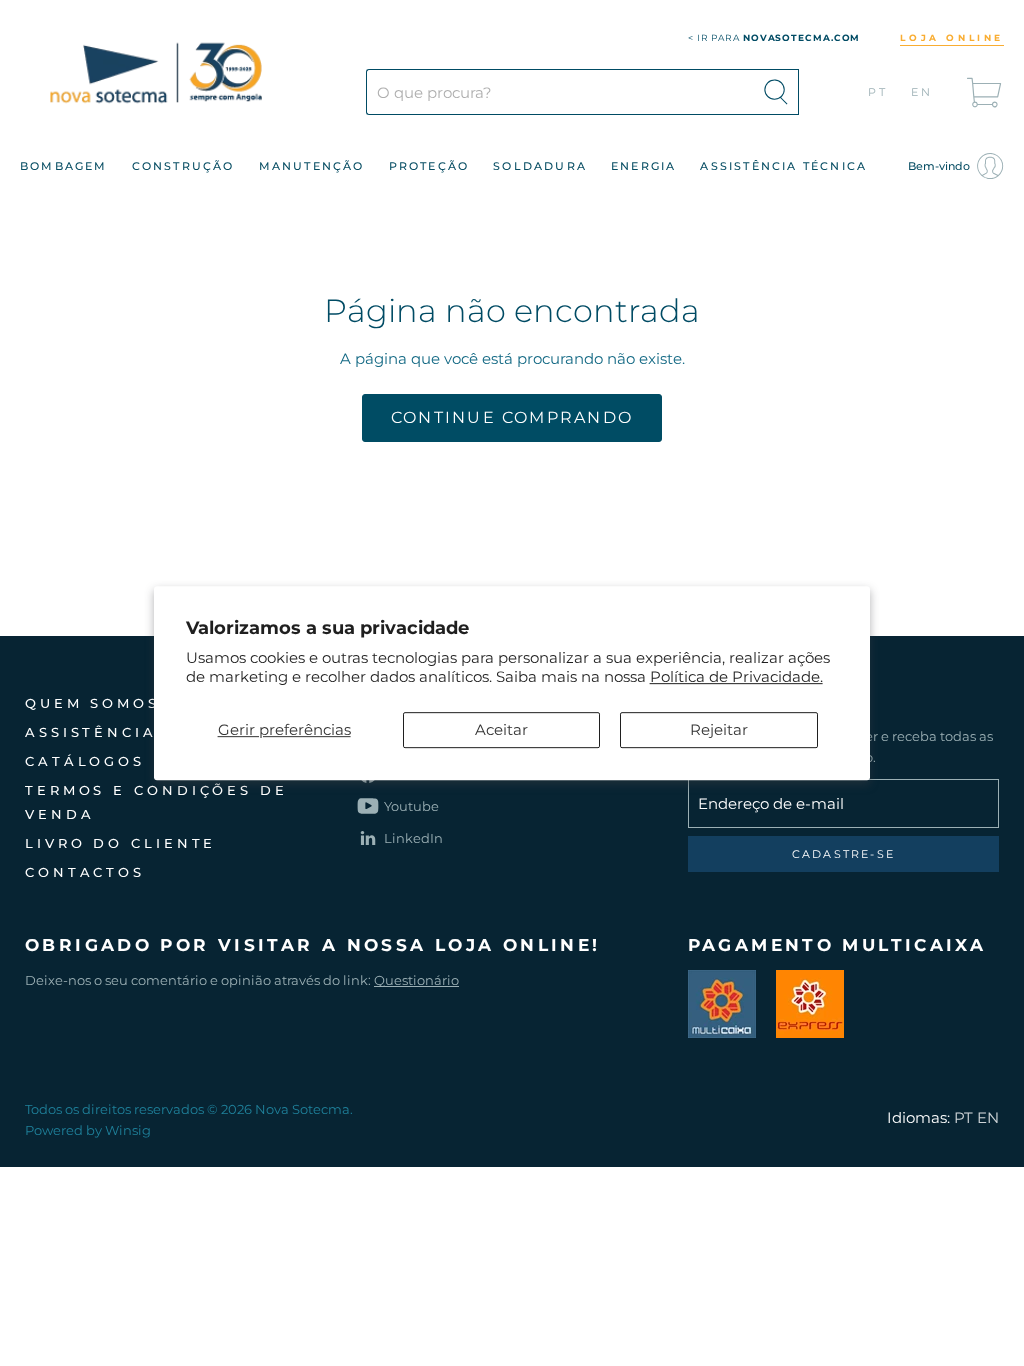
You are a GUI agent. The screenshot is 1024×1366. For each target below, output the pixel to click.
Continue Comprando (512, 417)
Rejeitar (719, 729)
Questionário (416, 980)
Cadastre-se (843, 854)
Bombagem (64, 166)
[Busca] (776, 92)
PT (878, 92)
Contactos (85, 872)
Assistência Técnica (783, 166)
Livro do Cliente (120, 843)
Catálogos (85, 761)
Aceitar (501, 729)
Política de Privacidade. (736, 676)
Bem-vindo (940, 166)
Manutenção (312, 166)
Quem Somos (92, 703)
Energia (643, 166)
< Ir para (774, 37)
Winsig (128, 1130)
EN (922, 92)
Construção (183, 166)
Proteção (429, 166)
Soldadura (540, 166)
